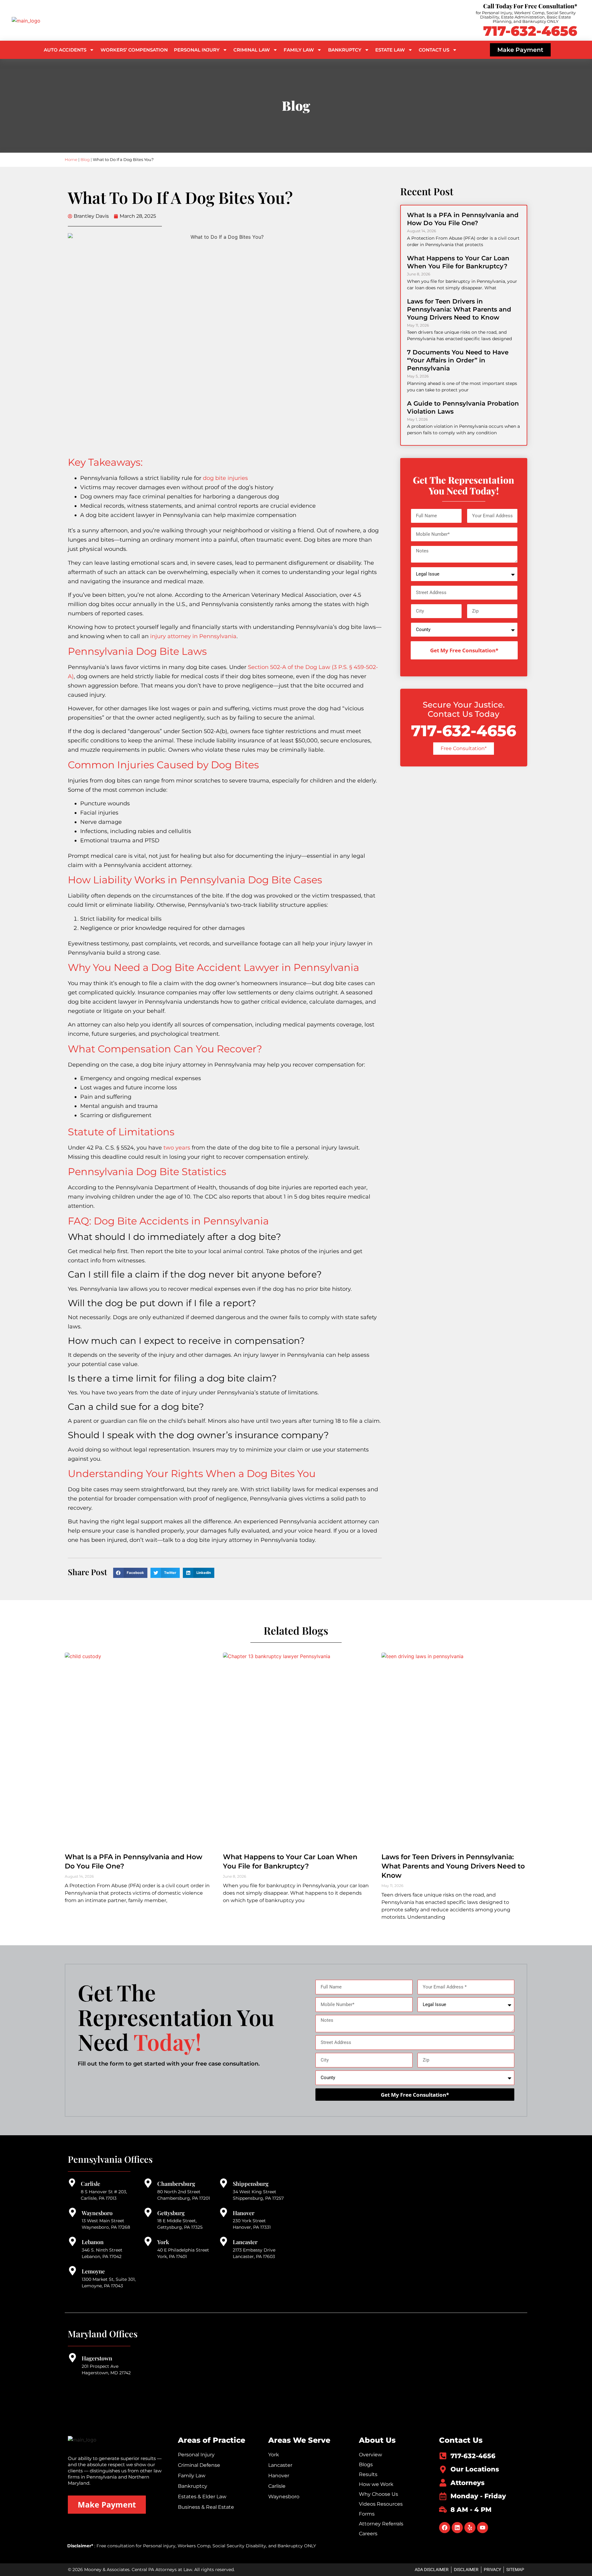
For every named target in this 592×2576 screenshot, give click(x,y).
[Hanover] (224, 2212)
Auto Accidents (65, 50)
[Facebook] (445, 2528)
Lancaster (245, 2242)
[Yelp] (470, 2528)
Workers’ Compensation (134, 50)
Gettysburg (171, 2213)
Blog (85, 159)
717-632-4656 (530, 31)
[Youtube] (483, 2528)
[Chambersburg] (148, 2183)
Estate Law (390, 50)
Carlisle (90, 2184)
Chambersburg (176, 2184)
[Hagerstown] (72, 2358)
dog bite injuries (225, 478)
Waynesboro (97, 2213)
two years (177, 1148)
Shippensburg (251, 2184)
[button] (130, 1573)
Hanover (244, 2213)
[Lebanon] (72, 2241)
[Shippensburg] (224, 2183)
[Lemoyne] (72, 2271)
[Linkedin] (457, 2528)
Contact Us (434, 50)
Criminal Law (252, 50)
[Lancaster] (224, 2241)
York (163, 2242)
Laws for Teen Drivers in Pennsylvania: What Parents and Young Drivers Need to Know (459, 309)
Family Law (299, 50)
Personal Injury (197, 50)
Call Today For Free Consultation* (530, 6)
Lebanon (93, 2242)
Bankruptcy (345, 50)
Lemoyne (93, 2271)
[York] (148, 2241)
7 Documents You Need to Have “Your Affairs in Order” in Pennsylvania (458, 360)
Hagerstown (97, 2358)
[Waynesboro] (72, 2212)
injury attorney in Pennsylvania (193, 636)
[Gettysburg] (148, 2212)
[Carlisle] (72, 2183)
